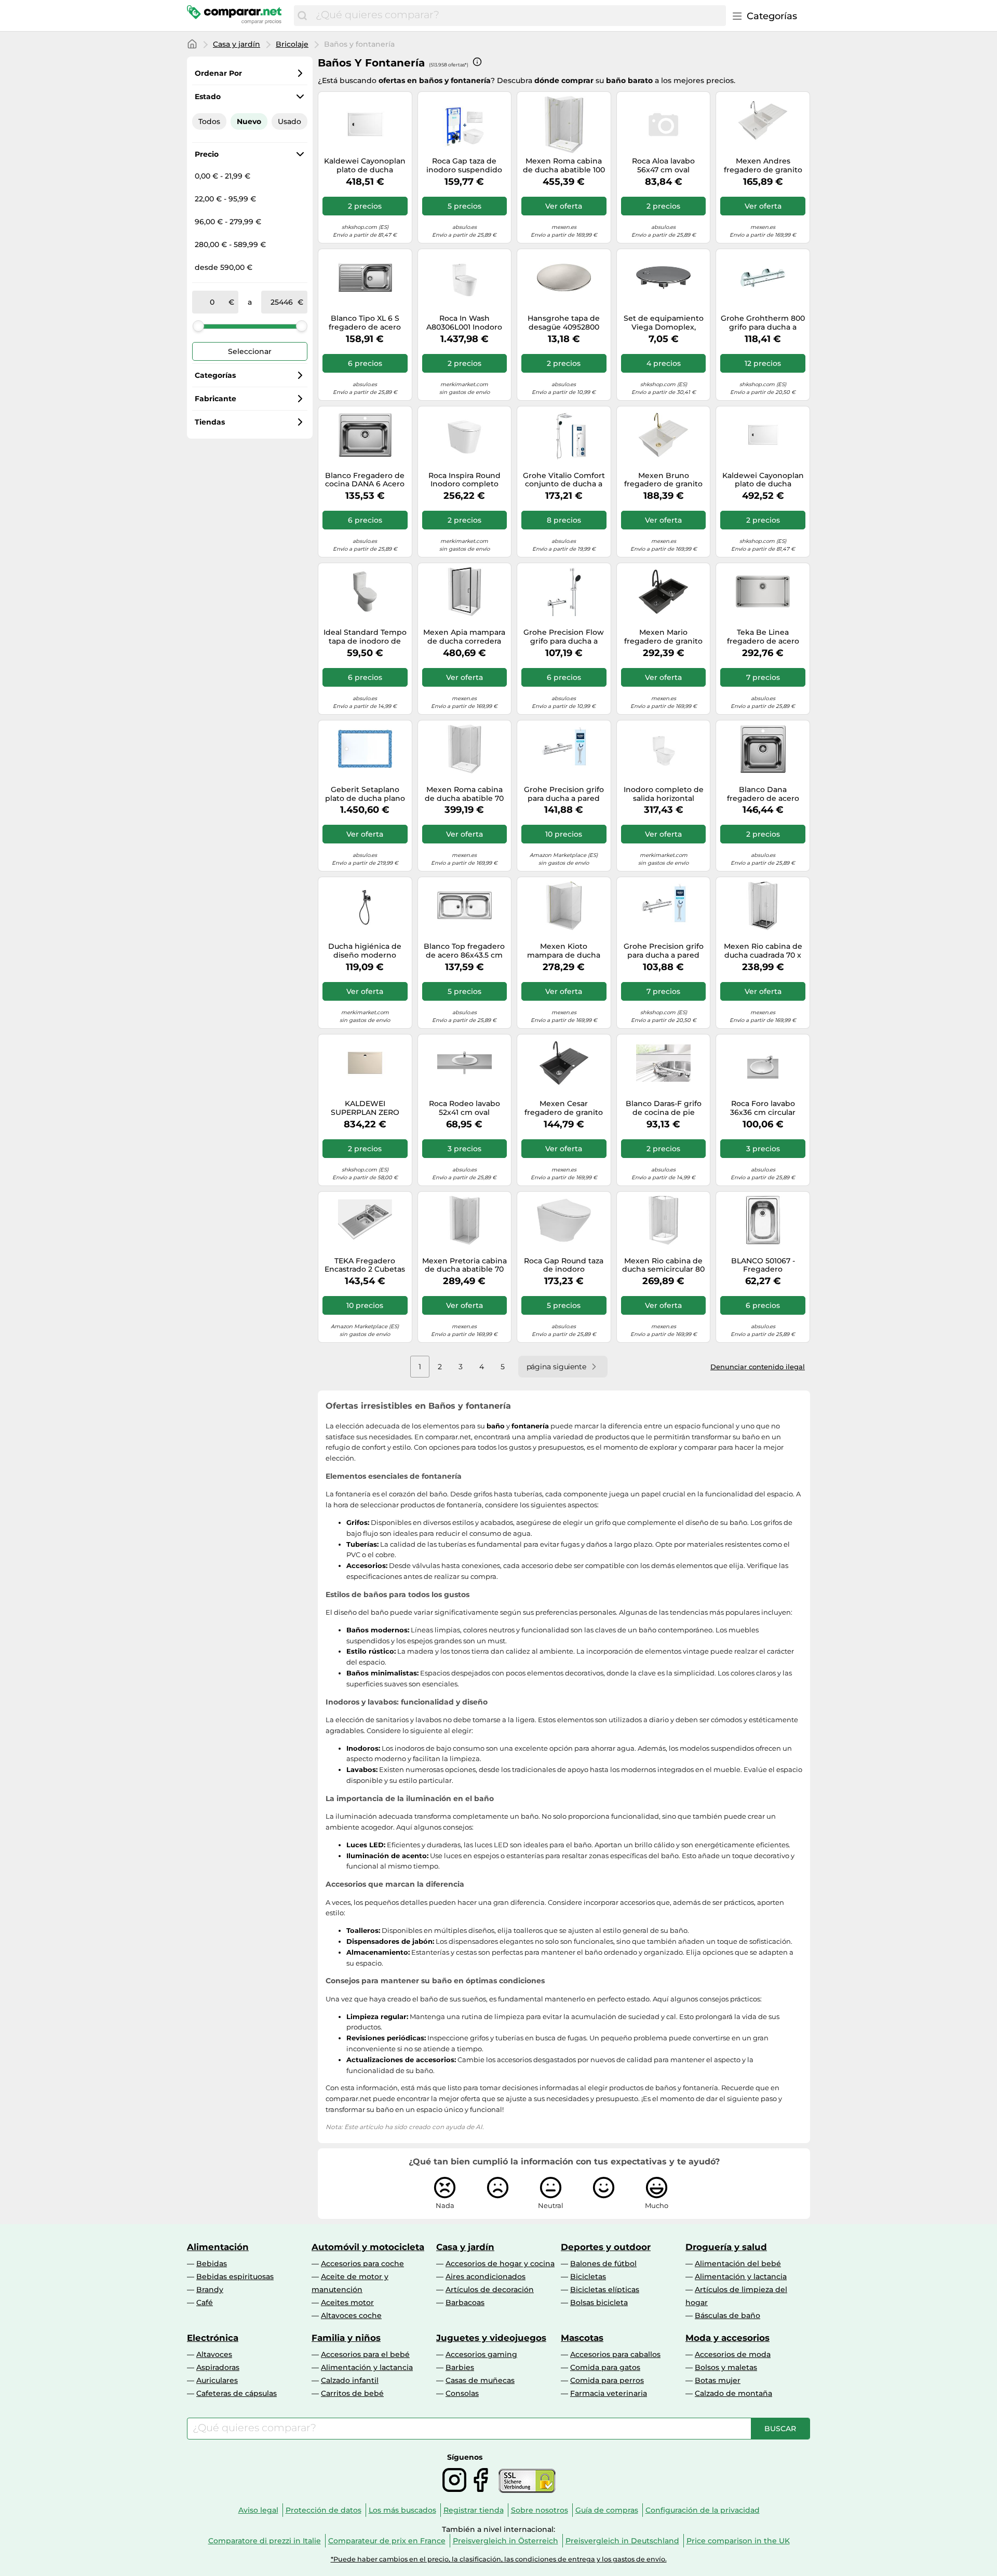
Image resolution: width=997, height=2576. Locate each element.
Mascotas (582, 2338)
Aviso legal (258, 2510)
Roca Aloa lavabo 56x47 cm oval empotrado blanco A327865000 (664, 166)
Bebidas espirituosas (235, 2277)
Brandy (210, 2289)
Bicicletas (588, 2277)
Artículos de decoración (490, 2289)
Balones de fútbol (603, 2264)
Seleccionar (250, 351)
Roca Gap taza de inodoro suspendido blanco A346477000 (464, 166)
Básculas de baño (727, 2315)
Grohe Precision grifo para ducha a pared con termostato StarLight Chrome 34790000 (564, 794)
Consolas (462, 2393)
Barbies (460, 2367)
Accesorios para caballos (615, 2354)
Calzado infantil (350, 2380)
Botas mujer (718, 2380)
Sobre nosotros (540, 2510)
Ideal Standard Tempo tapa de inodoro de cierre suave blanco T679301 (365, 637)
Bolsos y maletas (726, 2367)
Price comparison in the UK (738, 2541)
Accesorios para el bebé (365, 2354)
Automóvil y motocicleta (368, 2247)
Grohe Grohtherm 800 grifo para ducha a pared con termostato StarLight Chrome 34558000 (763, 323)
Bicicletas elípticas (605, 2289)
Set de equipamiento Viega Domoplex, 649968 (664, 323)
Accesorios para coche (362, 2264)
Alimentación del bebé (738, 2264)
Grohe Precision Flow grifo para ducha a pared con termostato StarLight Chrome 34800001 (564, 637)
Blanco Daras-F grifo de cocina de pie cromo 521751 (664, 1108)
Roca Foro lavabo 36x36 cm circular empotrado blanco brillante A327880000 (763, 1108)
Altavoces (214, 2354)
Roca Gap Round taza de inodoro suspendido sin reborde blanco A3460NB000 (564, 1265)
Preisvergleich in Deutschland (622, 2541)
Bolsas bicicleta (599, 2302)
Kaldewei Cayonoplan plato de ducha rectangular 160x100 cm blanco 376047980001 (763, 480)
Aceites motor (347, 2302)
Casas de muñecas (480, 2380)
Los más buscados (402, 2510)
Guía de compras (607, 2510)
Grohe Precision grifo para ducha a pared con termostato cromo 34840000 (663, 951)
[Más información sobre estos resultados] (477, 62)
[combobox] (518, 16)
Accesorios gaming (481, 2354)
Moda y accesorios (727, 2338)
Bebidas (212, 2264)
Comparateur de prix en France (387, 2541)
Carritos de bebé (352, 2393)
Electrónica (213, 2338)
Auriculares (217, 2380)
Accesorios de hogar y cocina (500, 2264)
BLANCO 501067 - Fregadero (763, 1265)
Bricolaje (292, 44)
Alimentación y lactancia (741, 2277)
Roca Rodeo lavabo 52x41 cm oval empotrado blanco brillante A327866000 (464, 1108)
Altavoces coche (351, 2315)
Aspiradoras (218, 2367)
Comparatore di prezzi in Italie (265, 2541)
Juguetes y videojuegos (491, 2338)
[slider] (198, 326)
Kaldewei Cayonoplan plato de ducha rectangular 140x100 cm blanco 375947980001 (365, 166)
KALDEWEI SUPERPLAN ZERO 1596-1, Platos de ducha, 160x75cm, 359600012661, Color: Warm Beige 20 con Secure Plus (365, 1108)
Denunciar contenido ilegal (758, 1367)
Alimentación (218, 2247)
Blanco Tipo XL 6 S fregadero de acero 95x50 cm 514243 (365, 323)
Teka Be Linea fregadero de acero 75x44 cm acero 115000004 (763, 637)
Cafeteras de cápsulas (237, 2393)
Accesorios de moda (733, 2354)
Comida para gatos (605, 2367)
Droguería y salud (726, 2247)
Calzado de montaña (733, 2393)
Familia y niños (346, 2338)
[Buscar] (302, 16)
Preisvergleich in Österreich (506, 2541)
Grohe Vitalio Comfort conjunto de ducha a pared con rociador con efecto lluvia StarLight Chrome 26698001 (564, 480)
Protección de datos (324, 2510)
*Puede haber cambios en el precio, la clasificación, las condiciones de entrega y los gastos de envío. (499, 2559)
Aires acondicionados (486, 2277)
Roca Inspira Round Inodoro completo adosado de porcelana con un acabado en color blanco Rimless (464, 480)
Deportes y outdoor (606, 2247)
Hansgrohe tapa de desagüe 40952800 (564, 323)
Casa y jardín (237, 44)
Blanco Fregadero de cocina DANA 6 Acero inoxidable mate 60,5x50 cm (365, 480)
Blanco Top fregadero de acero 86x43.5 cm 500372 (464, 951)
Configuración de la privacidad (703, 2510)
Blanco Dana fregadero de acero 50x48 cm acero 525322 (763, 794)
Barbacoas (465, 2302)
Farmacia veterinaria (609, 2393)
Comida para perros (607, 2380)
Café (205, 2302)
